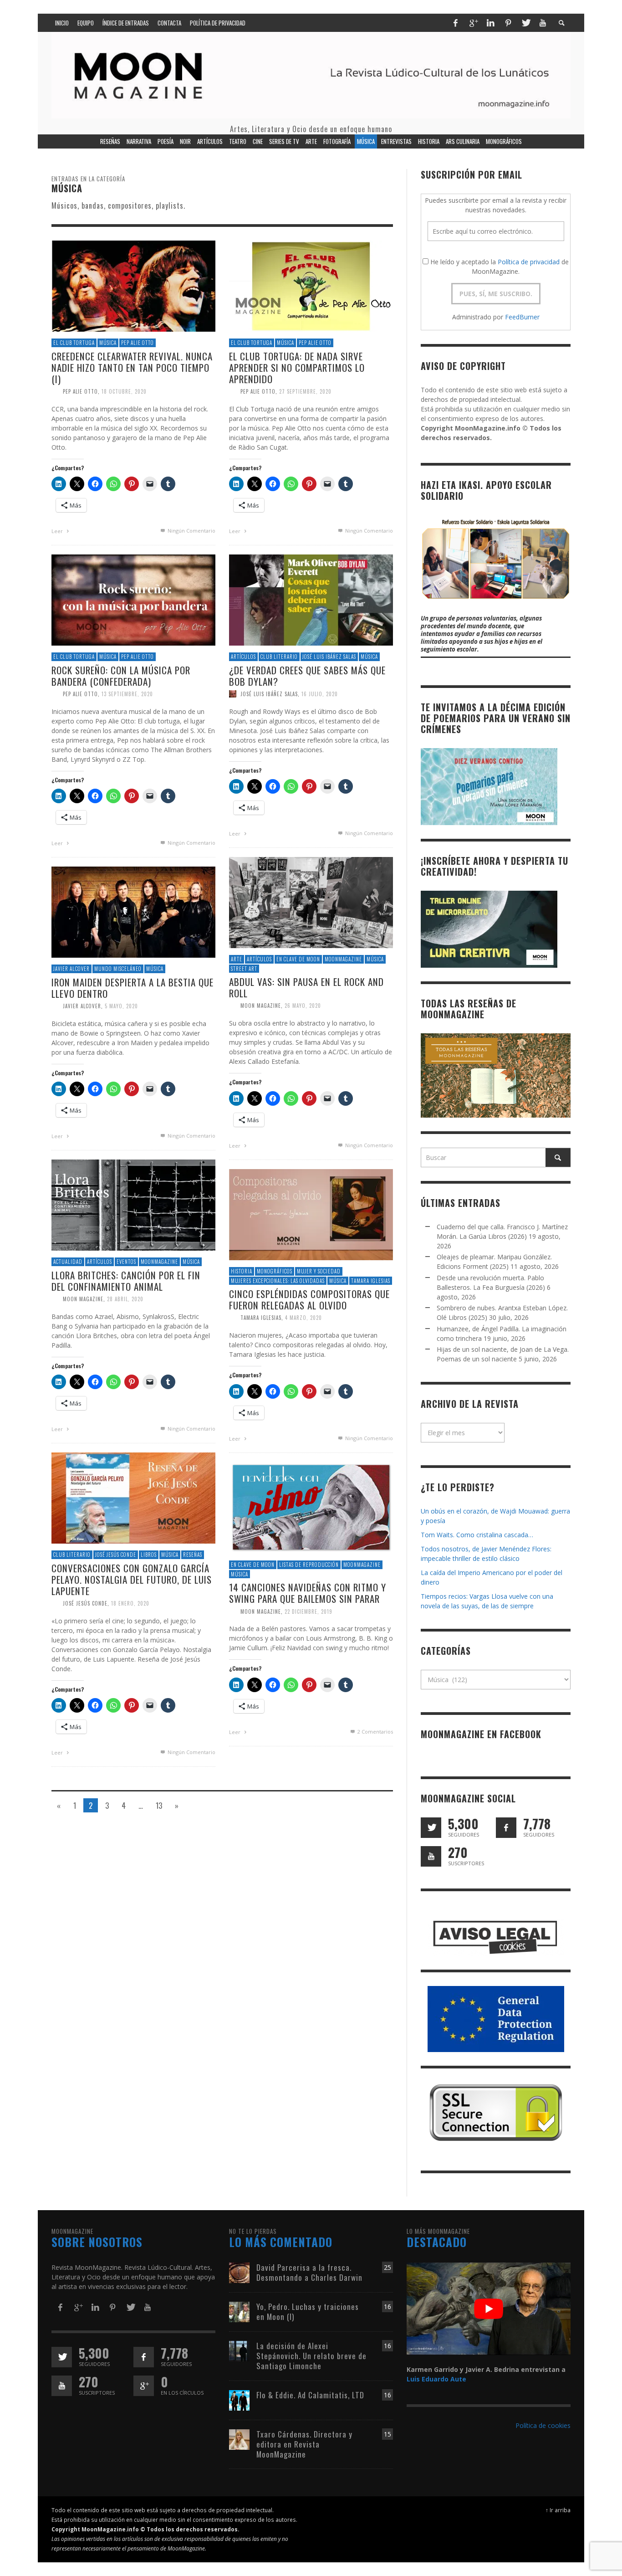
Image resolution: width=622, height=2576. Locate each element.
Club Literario (279, 657)
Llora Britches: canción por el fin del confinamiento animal (126, 1281)
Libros (149, 1555)
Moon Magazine (261, 1006)
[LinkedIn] (490, 23)
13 (159, 1805)
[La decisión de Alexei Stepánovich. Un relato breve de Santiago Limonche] (239, 2350)
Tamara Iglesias (371, 1281)
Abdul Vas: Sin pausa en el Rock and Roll (306, 987)
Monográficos (275, 1271)
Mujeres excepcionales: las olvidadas (278, 1281)
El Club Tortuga (74, 343)
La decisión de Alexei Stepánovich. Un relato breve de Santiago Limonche (311, 2356)
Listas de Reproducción (309, 1565)
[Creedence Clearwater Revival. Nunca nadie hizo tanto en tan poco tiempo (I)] (133, 285)
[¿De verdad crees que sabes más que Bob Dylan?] (311, 599)
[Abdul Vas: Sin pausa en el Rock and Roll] (311, 902)
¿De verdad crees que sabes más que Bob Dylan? (307, 676)
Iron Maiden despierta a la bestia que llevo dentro (133, 988)
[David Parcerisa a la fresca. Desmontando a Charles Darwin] (239, 2272)
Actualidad (68, 1262)
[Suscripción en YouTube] (431, 1856)
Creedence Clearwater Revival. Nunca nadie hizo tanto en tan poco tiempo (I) (132, 367)
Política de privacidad (529, 262)
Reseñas (193, 1555)
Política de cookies (543, 2425)
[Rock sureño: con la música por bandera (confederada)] (133, 599)
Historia (242, 1271)
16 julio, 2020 (320, 694)
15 (387, 2434)
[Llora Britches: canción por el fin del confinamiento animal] (133, 1204)
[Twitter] (525, 23)
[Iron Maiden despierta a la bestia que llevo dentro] (133, 911)
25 (387, 2267)
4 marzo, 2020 (303, 1318)
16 (387, 2307)
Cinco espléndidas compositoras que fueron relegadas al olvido (309, 1299)
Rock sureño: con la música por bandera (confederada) (121, 676)
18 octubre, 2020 (124, 391)
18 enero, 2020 (130, 1603)
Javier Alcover (71, 969)
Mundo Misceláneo (118, 969)
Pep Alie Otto (138, 343)
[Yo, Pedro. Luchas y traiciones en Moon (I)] (239, 2311)
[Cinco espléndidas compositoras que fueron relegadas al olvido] (311, 1214)
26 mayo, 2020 (303, 1006)
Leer (58, 531)
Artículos (243, 657)
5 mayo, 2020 (121, 1006)
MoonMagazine (343, 959)
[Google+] (473, 23)
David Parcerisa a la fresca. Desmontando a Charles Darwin (309, 2272)
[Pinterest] (508, 23)
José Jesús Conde (116, 1555)
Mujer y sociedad (319, 1271)
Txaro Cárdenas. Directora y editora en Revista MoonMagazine (304, 2444)
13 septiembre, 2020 (127, 694)
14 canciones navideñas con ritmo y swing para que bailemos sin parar (308, 1593)
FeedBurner (522, 317)
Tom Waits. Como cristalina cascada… (477, 1535)
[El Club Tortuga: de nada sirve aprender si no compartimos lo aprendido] (311, 285)
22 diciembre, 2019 (308, 1611)
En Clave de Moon (298, 959)
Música (108, 343)
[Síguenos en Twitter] (431, 1828)
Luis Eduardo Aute (436, 2379)
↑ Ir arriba (558, 2510)
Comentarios (375, 1732)
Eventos (126, 1262)
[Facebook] (455, 23)
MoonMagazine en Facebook (481, 1734)
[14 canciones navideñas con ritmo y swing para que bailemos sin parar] (311, 1507)
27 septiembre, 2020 (305, 391)
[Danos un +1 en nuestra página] (144, 2386)
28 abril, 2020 (125, 1299)
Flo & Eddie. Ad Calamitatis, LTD (310, 2395)
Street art (244, 969)
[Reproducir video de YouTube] (489, 2309)
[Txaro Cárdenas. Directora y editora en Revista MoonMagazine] (239, 2439)
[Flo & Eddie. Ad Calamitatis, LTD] (239, 2399)
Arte (237, 959)
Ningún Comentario (191, 531)
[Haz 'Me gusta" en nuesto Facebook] (506, 1828)
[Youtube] (543, 23)
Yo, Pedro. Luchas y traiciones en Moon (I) (308, 2312)
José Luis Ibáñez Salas (329, 657)
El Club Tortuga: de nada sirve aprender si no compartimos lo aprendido (297, 367)
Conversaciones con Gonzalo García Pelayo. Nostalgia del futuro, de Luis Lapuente (132, 1579)
